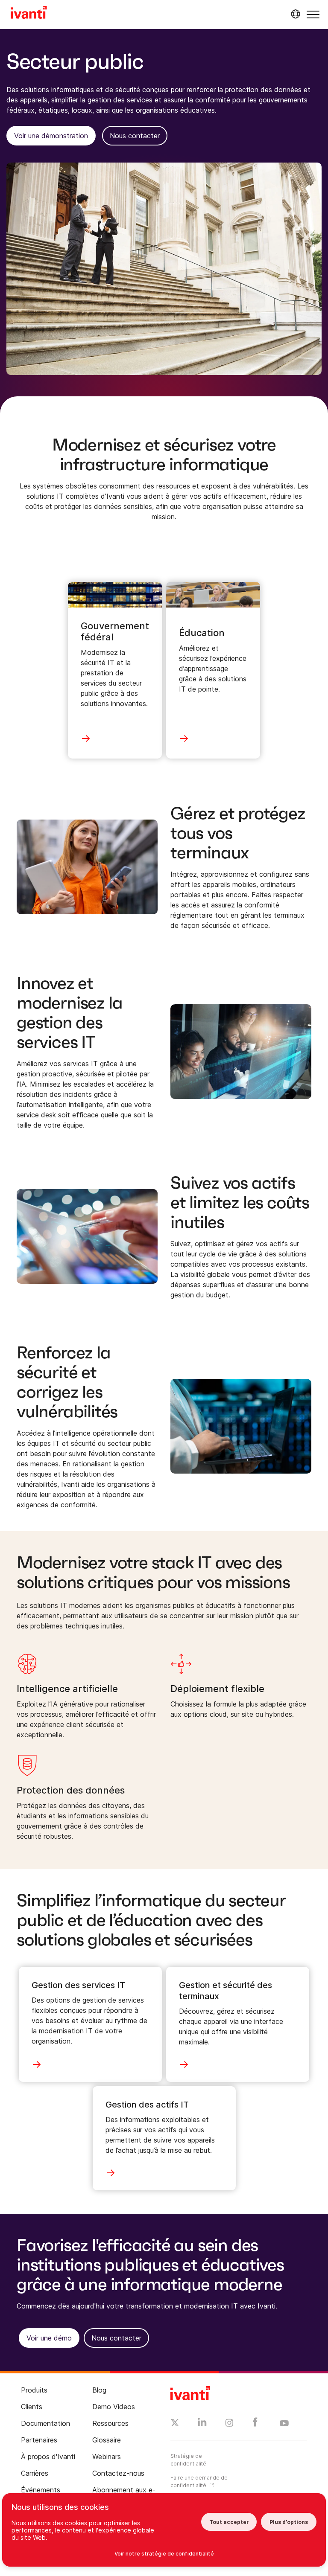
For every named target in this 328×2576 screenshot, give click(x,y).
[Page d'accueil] (29, 14)
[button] (313, 14)
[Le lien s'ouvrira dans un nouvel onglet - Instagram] (229, 2424)
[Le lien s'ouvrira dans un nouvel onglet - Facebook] (255, 2424)
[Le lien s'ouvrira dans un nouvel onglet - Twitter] (175, 2424)
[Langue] (294, 14)
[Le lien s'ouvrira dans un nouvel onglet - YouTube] (284, 2424)
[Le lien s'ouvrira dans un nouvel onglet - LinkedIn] (202, 2424)
